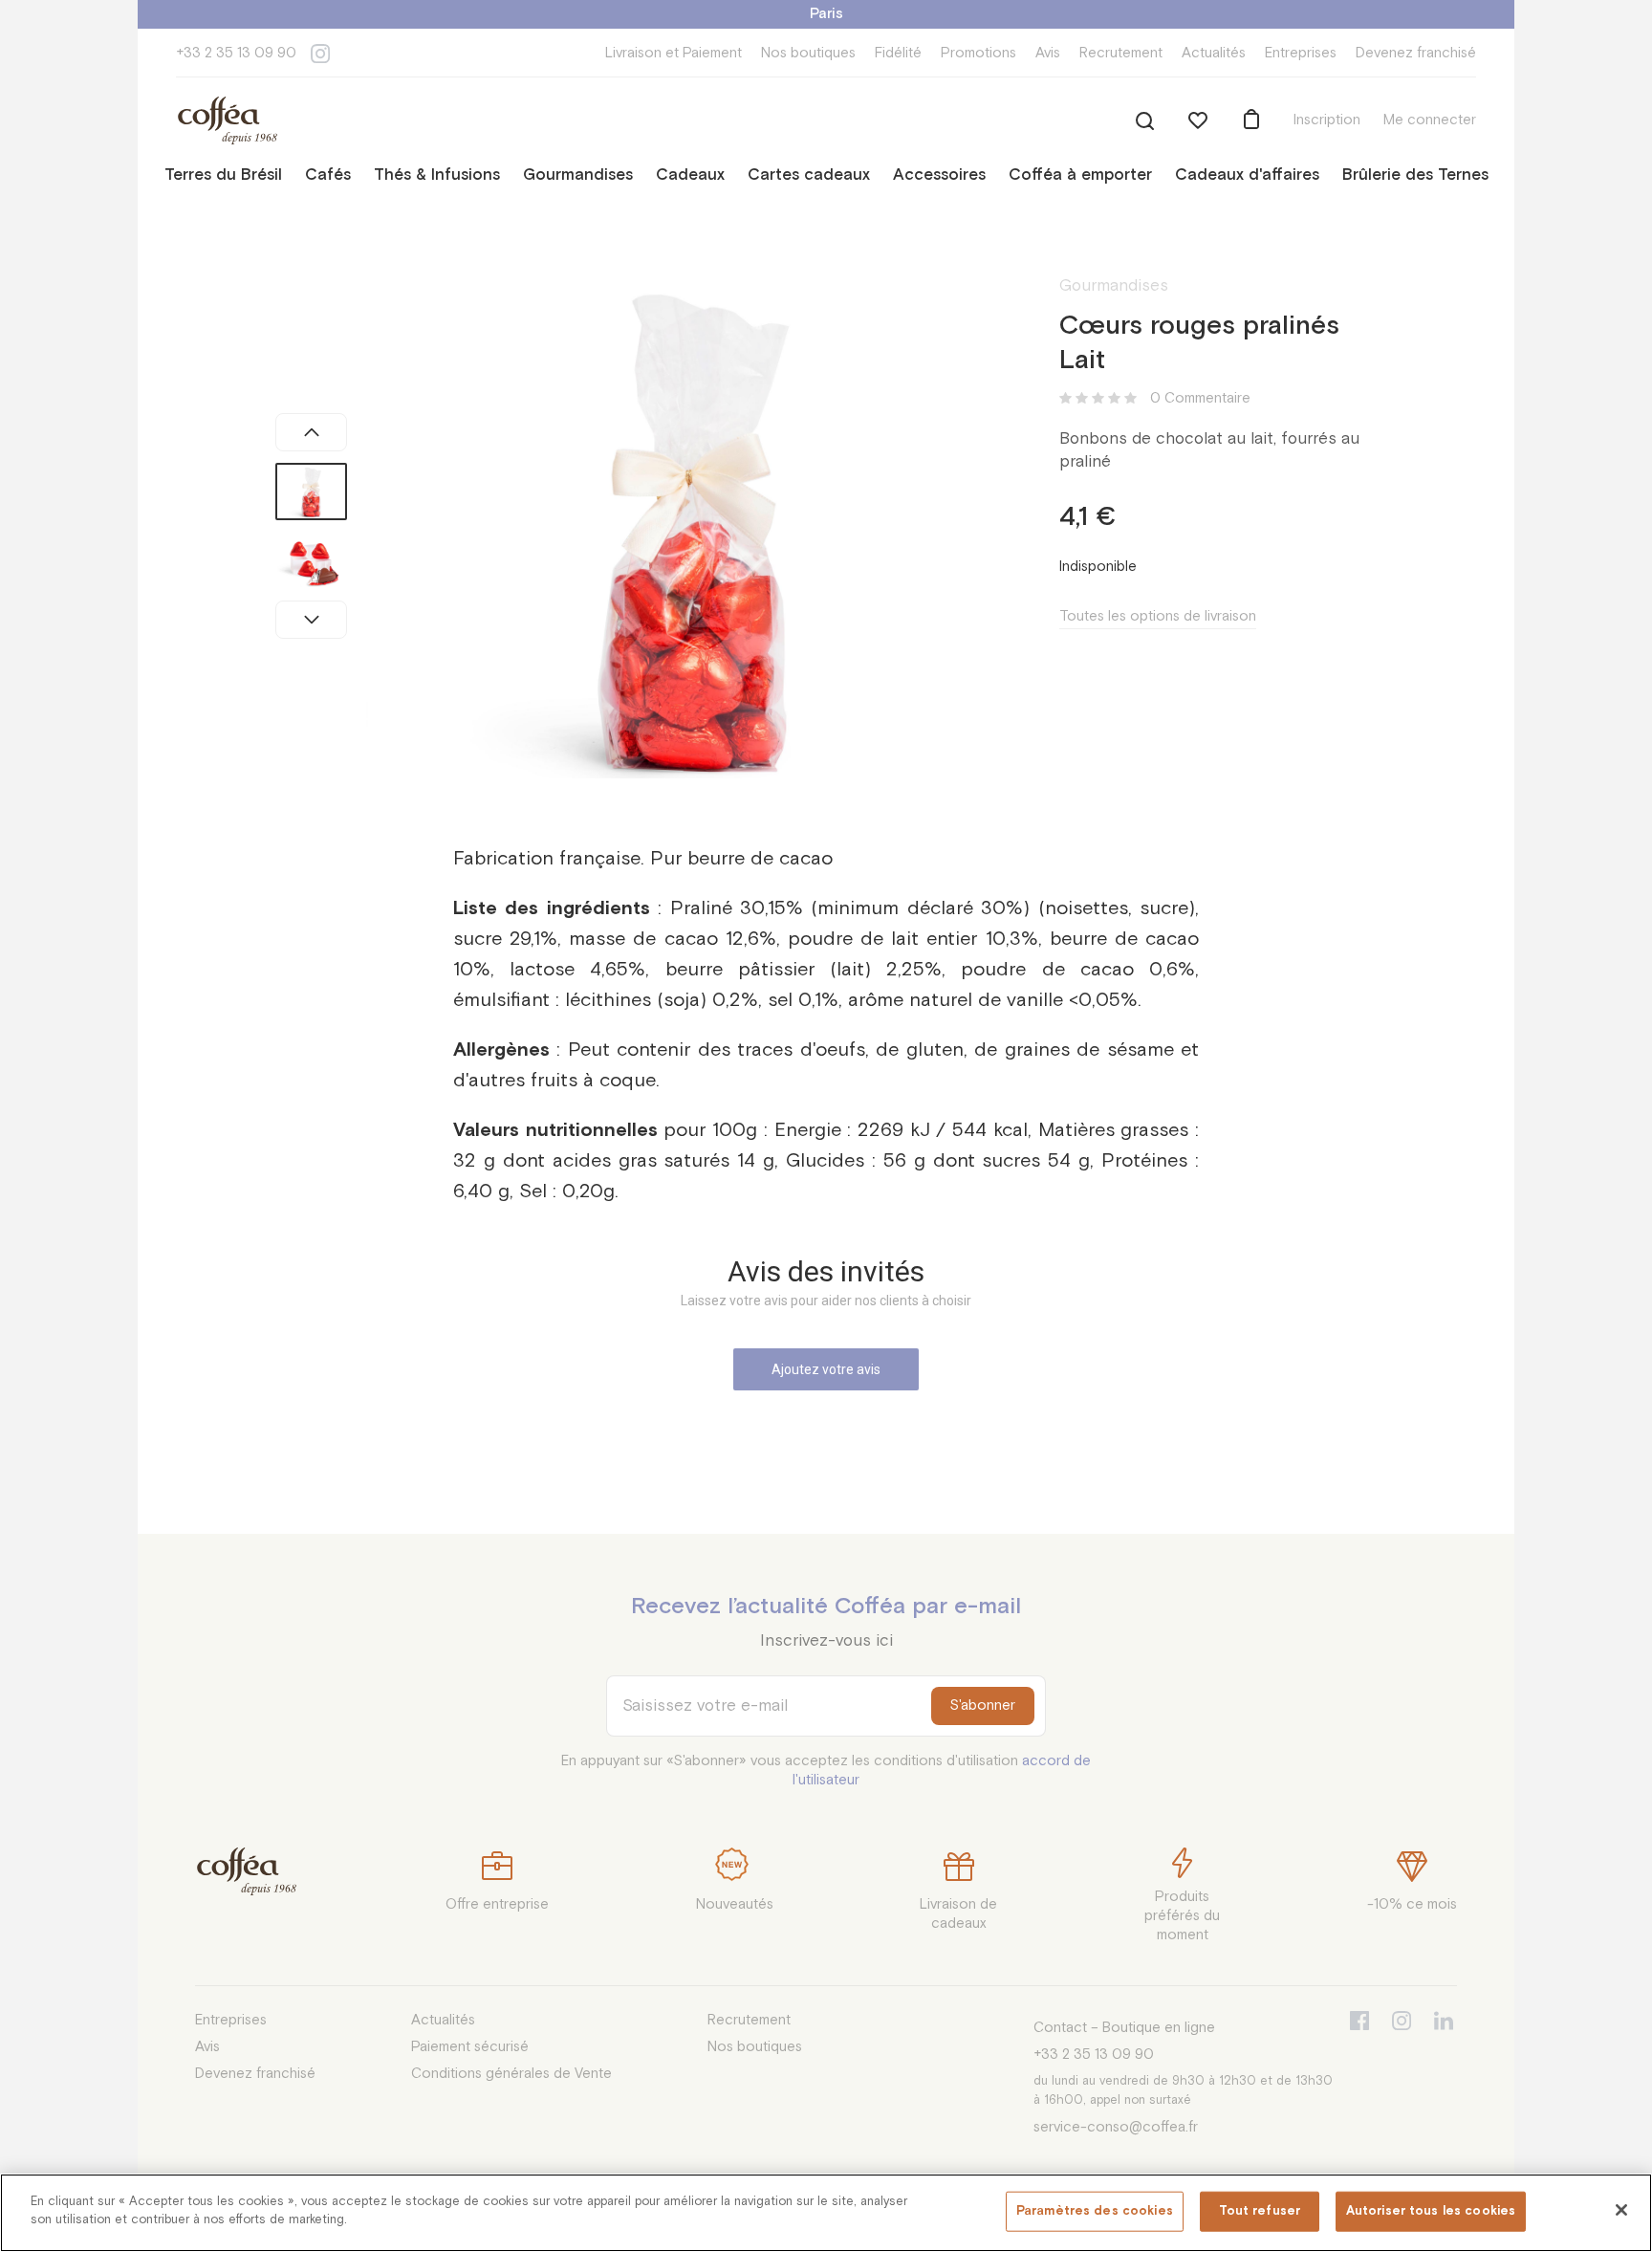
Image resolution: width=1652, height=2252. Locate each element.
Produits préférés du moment (1182, 1916)
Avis (1048, 53)
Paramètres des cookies (1095, 2211)
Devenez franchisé (1416, 53)
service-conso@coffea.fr (1116, 2127)
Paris (826, 14)
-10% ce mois (1412, 1904)
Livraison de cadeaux (958, 1914)
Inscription (1327, 120)
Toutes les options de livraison (1158, 616)
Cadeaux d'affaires (1247, 175)
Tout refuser (1260, 2211)
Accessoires (939, 175)
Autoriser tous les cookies (1431, 2211)
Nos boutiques (808, 53)
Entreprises (1301, 53)
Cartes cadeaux (809, 175)
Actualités (1214, 53)
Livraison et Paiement (674, 53)
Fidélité (898, 53)
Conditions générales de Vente (511, 2074)
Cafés (328, 175)
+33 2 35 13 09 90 (236, 53)
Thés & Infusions (437, 175)
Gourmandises (578, 175)
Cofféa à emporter (1080, 175)
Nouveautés (735, 1904)
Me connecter (1430, 120)
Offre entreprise (497, 1904)
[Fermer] (1621, 2210)
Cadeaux (690, 175)
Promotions (978, 53)
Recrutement (1121, 53)
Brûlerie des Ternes (1415, 175)
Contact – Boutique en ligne (1124, 2028)
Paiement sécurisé (470, 2047)
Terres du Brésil (223, 175)
